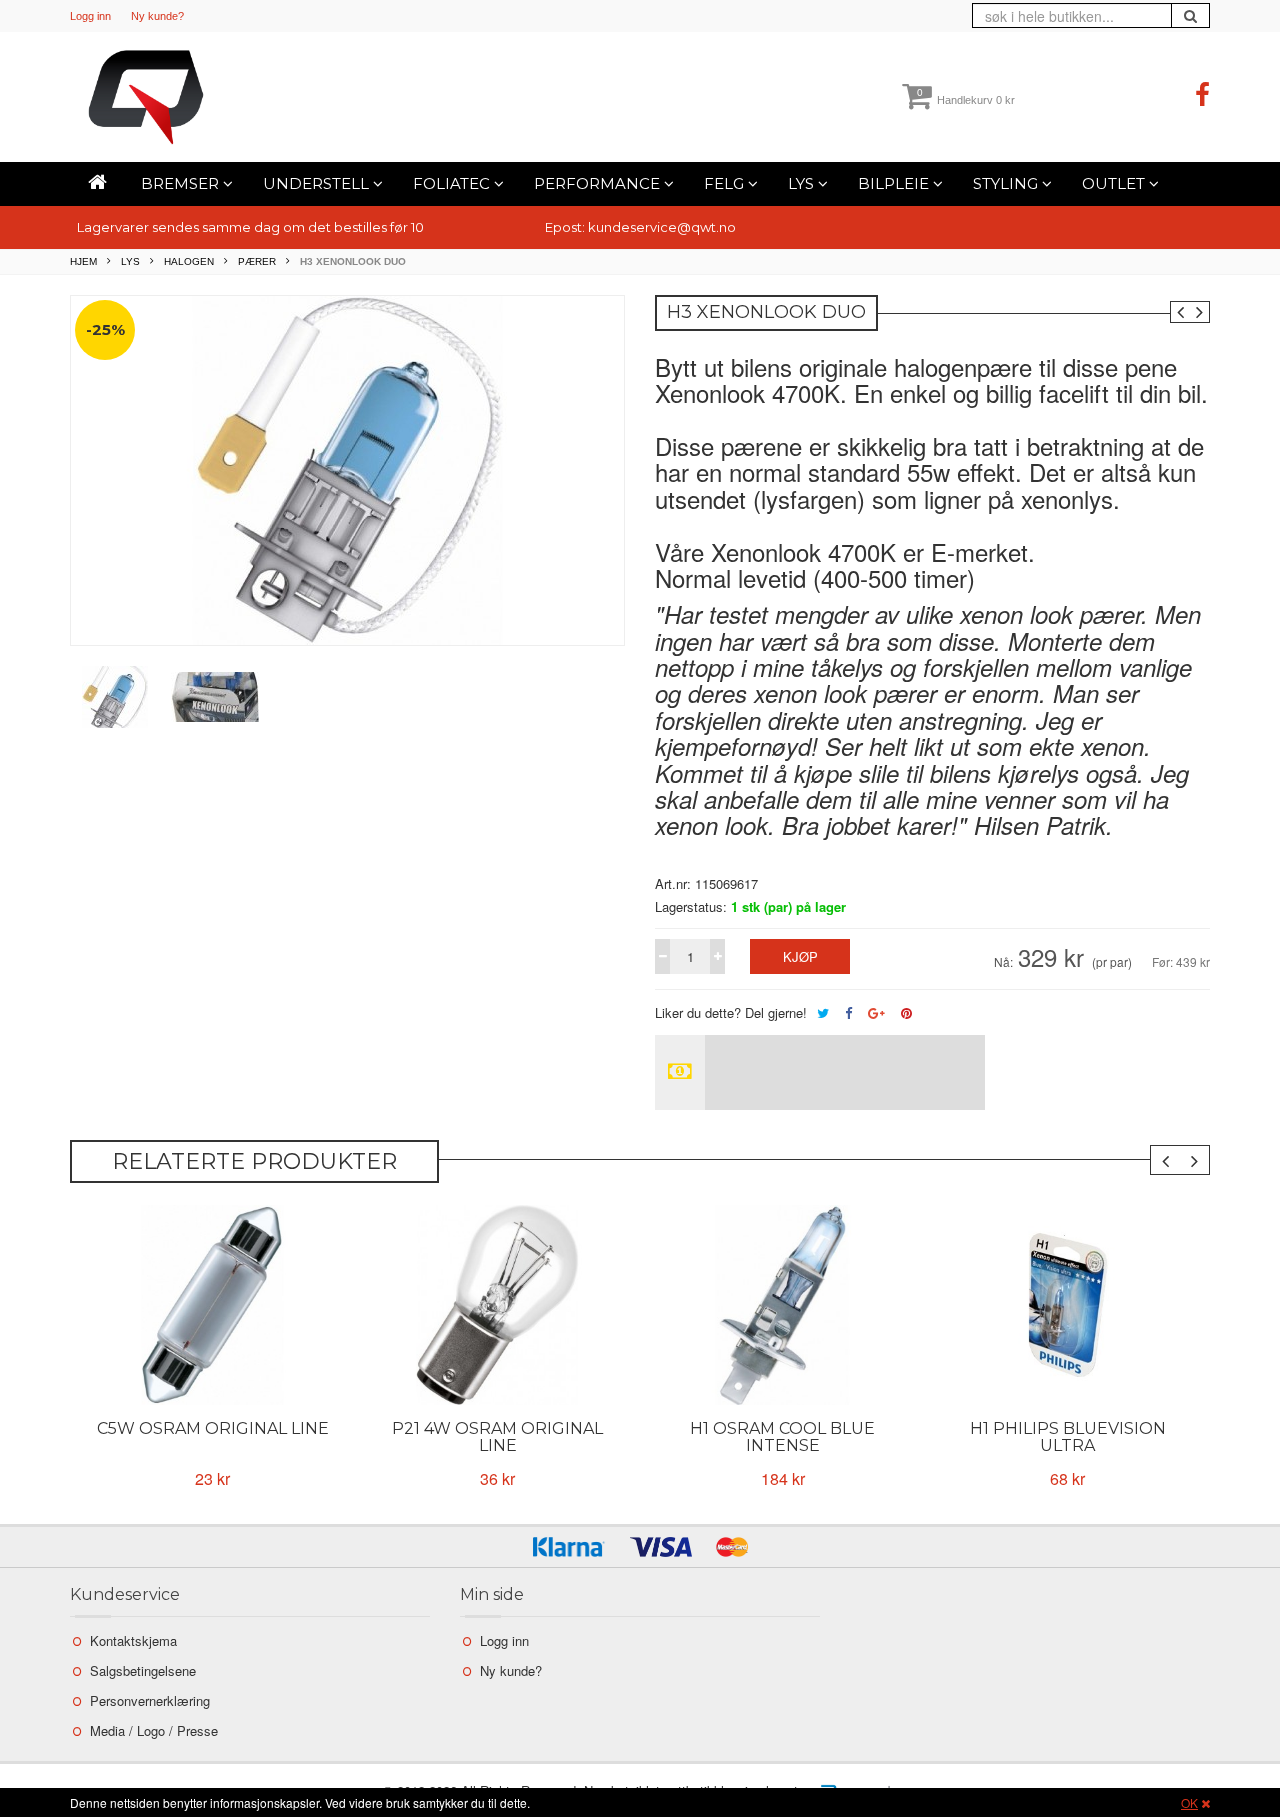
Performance (599, 183)
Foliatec (453, 183)
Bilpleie (895, 183)
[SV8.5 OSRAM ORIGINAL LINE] (212, 1305)
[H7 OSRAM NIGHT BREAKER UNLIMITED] (782, 1305)
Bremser (182, 183)
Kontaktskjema (133, 1640)
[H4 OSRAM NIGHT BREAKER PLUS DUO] (1067, 1305)
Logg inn (90, 16)
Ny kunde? (157, 16)
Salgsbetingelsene (143, 1670)
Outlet (1115, 183)
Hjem (83, 261)
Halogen (189, 261)
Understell (318, 183)
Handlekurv (966, 100)
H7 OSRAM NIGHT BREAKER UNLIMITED (783, 1437)
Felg (726, 183)
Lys (803, 183)
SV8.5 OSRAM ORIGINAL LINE (213, 1437)
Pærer (257, 261)
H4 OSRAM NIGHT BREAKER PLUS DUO (1068, 1437)
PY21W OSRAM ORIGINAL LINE (498, 1437)
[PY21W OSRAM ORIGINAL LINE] (497, 1305)
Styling (1007, 183)
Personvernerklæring (150, 1700)
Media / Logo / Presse (154, 1730)
